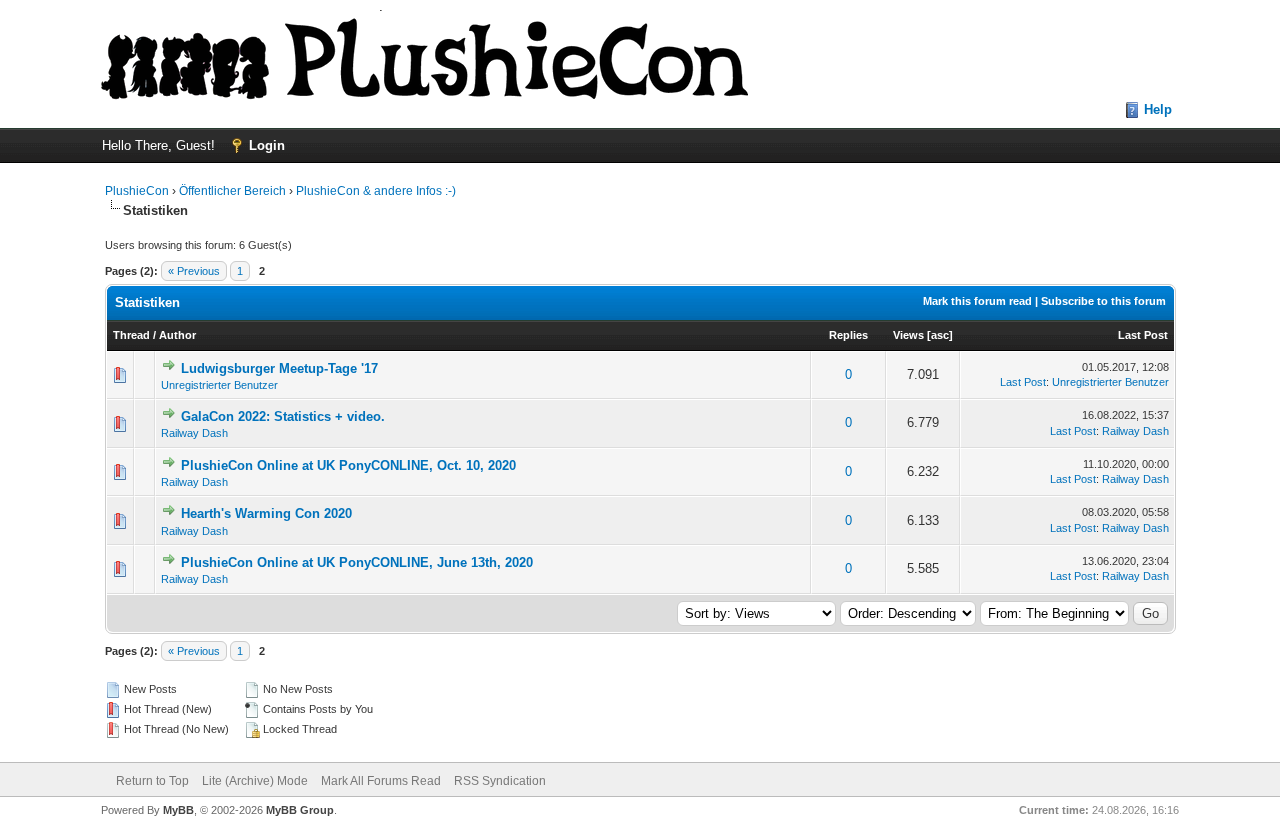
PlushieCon (137, 191)
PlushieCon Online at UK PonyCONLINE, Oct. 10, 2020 (348, 465)
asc (940, 335)
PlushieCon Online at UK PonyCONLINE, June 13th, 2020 (357, 562)
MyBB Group (300, 810)
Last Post (1143, 335)
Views (908, 335)
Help (1158, 109)
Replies (848, 335)
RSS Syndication (500, 781)
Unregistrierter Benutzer (219, 385)
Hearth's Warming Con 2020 (266, 513)
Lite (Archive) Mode (255, 781)
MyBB (178, 810)
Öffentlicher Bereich (232, 191)
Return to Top (152, 781)
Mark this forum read (977, 301)
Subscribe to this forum (1103, 301)
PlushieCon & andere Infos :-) (376, 191)
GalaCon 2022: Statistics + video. (283, 416)
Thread (131, 335)
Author (177, 335)
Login (267, 145)
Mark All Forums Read (381, 781)
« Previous (194, 271)
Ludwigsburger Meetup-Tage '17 (279, 368)
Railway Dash (194, 433)
